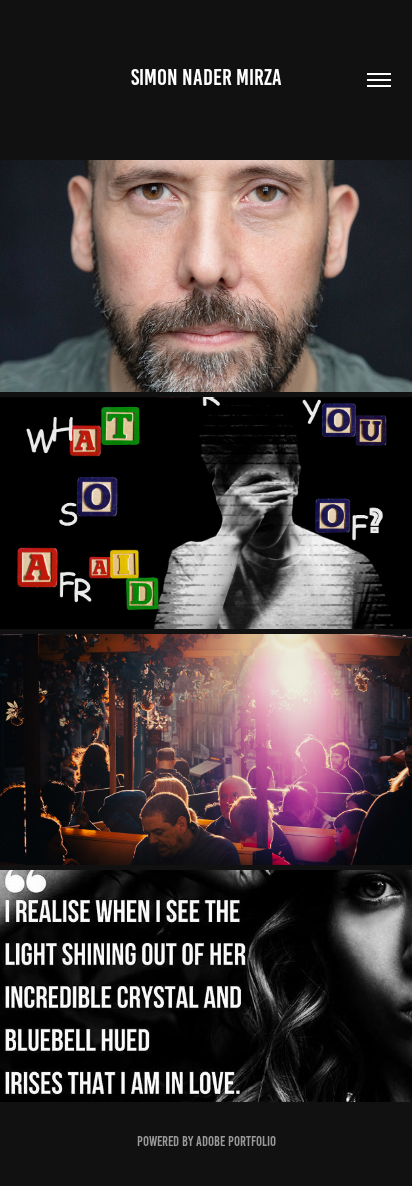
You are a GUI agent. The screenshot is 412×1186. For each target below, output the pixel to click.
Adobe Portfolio (236, 1141)
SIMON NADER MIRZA (206, 77)
